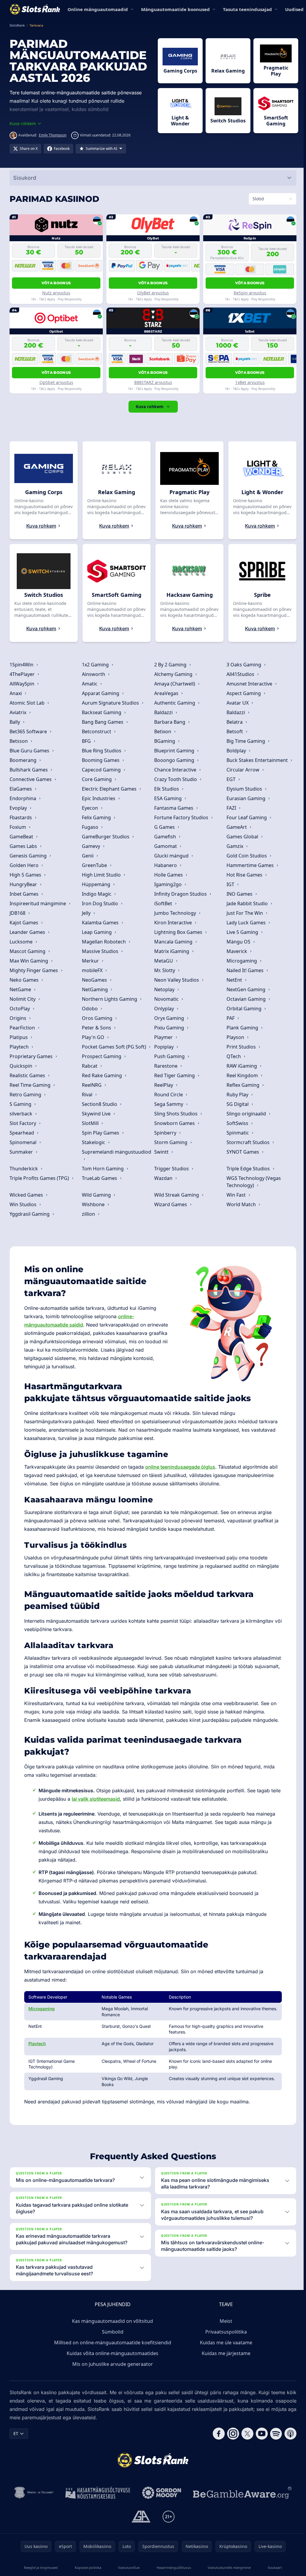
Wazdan (163, 1178)
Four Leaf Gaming (245, 817)
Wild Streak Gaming (176, 1195)
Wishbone (93, 1204)
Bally (15, 722)
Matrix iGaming (171, 951)
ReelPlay (163, 1085)
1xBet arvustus (248, 382)
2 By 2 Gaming (170, 665)
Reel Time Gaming (31, 1085)
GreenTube (94, 865)
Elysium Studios (243, 789)
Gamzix (234, 846)
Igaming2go (167, 884)
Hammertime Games (249, 865)
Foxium (18, 827)
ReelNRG (92, 1085)
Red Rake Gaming (102, 1075)
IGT (229, 884)
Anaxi (16, 693)
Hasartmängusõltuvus (172, 2567)
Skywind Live (96, 1114)
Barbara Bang (169, 722)
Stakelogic (94, 1142)
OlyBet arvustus (152, 293)
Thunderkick (24, 1169)
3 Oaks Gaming (243, 665)
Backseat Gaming (102, 712)
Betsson (19, 741)
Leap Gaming (97, 932)
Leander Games (28, 932)
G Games (164, 827)
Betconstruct (97, 731)
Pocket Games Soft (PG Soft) (114, 1047)
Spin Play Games (101, 1133)
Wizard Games (170, 1204)
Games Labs (24, 846)
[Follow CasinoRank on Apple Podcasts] (288, 2434)
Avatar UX (236, 703)
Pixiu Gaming (169, 1028)
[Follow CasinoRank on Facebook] (216, 2434)
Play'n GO (93, 1037)
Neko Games (25, 980)
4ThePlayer (23, 674)
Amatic (90, 684)
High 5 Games (26, 875)
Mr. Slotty (164, 970)
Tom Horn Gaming (103, 1169)
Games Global (241, 837)
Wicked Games (27, 1195)
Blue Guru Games (30, 751)
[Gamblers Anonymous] (140, 2517)
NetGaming (95, 989)
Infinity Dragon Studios (180, 894)
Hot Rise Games (243, 875)
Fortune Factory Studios (181, 817)
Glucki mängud (171, 856)
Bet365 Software (29, 731)
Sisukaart (273, 2567)
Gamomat (165, 846)
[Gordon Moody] (160, 2493)
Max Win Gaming (29, 961)
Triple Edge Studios (247, 1169)
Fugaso (90, 827)
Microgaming (241, 961)
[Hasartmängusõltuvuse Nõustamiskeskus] (97, 2493)
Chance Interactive (175, 770)
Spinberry (165, 1133)
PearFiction (23, 1028)
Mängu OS (237, 942)
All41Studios (239, 674)
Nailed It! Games (244, 970)
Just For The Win (244, 913)
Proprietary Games (32, 1056)
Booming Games (101, 760)
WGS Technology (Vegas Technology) (252, 1182)
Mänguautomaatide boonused (175, 9)
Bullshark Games (29, 770)
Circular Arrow (242, 770)
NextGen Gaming (245, 989)
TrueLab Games (100, 1178)
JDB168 (18, 913)
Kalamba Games (100, 923)
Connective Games (31, 779)
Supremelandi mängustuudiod (116, 1152)
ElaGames (21, 789)
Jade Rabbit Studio (246, 903)
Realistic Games (28, 1075)
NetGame (21, 989)
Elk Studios (166, 789)
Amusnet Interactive (248, 684)
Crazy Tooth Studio (175, 779)
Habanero (165, 865)
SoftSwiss (236, 1123)
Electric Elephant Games (109, 789)
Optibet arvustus (56, 382)
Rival (87, 1095)
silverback (22, 1114)
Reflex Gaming (242, 1085)
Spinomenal (24, 1142)
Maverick (236, 951)
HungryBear (24, 884)
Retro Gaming (26, 1095)
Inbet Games (25, 894)
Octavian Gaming (245, 999)
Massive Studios (100, 951)
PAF (229, 1018)
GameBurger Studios (106, 837)
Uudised (294, 9)
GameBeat (22, 837)
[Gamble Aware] (241, 2493)
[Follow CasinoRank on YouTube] (259, 2434)
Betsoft (234, 731)
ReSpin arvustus (248, 293)
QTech (232, 1056)
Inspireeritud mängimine (38, 903)
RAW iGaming (241, 1066)
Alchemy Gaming (173, 674)
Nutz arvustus (56, 293)
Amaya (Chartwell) (174, 684)
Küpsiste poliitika (87, 2567)
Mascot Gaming (28, 951)
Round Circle (168, 1095)
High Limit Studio (101, 875)
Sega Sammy (168, 1104)
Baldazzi (163, 712)
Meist (225, 2321)
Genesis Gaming (29, 856)
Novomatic (166, 999)
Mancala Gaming (173, 942)
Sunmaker (22, 1152)
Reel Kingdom (241, 1075)
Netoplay (164, 989)
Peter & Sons (97, 1028)
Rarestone (165, 1066)
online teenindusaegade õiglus (180, 1467)
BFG (86, 741)
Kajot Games (25, 923)
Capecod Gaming (101, 770)
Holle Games (168, 875)
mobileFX (92, 970)
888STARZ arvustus (152, 382)
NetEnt (233, 980)
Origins (19, 1018)
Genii (88, 856)
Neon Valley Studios (176, 980)
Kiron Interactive (172, 923)
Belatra (233, 722)
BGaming (164, 741)
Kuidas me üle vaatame (225, 2343)
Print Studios (240, 1047)
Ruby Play (236, 1095)
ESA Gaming (167, 798)
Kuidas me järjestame (225, 2353)
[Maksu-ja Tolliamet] (33, 2493)
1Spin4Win (22, 665)
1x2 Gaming (95, 665)
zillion (88, 1214)
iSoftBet (163, 903)
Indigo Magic (97, 894)
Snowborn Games (174, 1123)
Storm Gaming (170, 1142)
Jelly (86, 913)
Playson (234, 1037)
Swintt (161, 1152)
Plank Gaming (241, 1028)
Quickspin (22, 1066)
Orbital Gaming (243, 1009)
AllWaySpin (23, 684)
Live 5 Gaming (241, 932)
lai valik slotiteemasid (107, 1799)
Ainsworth (94, 674)
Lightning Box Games (178, 932)
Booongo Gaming (174, 760)
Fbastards (21, 817)
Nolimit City (23, 999)
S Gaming (21, 1104)
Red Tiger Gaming (174, 1075)
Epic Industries (99, 798)
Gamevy (91, 846)
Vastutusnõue (128, 2567)
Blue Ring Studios (102, 751)
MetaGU (163, 961)
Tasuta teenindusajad (247, 9)
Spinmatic (237, 1133)
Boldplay (235, 751)
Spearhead (22, 1133)
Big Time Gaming (245, 741)
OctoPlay (20, 1009)
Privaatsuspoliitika (225, 2332)
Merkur (90, 961)
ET (16, 2433)
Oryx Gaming (169, 1018)
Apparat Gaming (101, 693)
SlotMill (90, 1123)
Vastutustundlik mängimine (227, 2567)
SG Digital (236, 1104)
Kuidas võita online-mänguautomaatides (111, 2353)
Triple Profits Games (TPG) (40, 1178)
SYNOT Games (242, 1152)
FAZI (230, 808)
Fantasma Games (173, 808)
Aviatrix (19, 712)
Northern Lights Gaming (110, 999)
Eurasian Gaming (245, 798)
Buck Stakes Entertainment (256, 760)
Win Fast (235, 1195)
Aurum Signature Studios (110, 703)
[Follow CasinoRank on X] (245, 2434)
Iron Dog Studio (100, 903)
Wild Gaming (96, 1195)
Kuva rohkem (148, 406)
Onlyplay (163, 1009)
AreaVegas (166, 693)
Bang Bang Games (103, 722)
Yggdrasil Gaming (30, 1214)
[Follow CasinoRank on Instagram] (231, 2434)
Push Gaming (169, 1056)
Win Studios (24, 1204)
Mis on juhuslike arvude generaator (111, 2364)
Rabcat (90, 1066)
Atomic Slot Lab (28, 703)
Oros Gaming (97, 1018)
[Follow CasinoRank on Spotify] (274, 2434)
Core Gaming (97, 779)
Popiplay (163, 1047)
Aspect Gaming (242, 693)
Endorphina (23, 798)
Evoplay (19, 808)
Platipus (19, 1037)
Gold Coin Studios (245, 856)
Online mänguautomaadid (98, 9)
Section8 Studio (100, 1104)
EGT (230, 779)
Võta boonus (56, 283)
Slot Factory (23, 1123)
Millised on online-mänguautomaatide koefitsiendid (111, 2343)
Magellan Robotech (104, 942)
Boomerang (24, 760)
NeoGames (94, 980)
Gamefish (165, 837)
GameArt (235, 827)
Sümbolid (111, 2332)
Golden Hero (25, 865)
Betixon (162, 731)
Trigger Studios (171, 1169)
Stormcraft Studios (247, 1142)
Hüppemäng (96, 884)
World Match (240, 1204)
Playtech (20, 1047)
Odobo (90, 1009)
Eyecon (90, 808)
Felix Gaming (96, 817)
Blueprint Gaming (174, 751)
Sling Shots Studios (175, 1114)
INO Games (238, 894)
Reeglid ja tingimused (40, 2567)
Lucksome (22, 942)
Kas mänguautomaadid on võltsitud (111, 2321)
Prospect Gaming (102, 1056)
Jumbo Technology (175, 913)
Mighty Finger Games (34, 970)
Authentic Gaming (174, 703)
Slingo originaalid (245, 1114)
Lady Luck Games (245, 923)
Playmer (163, 1037)
